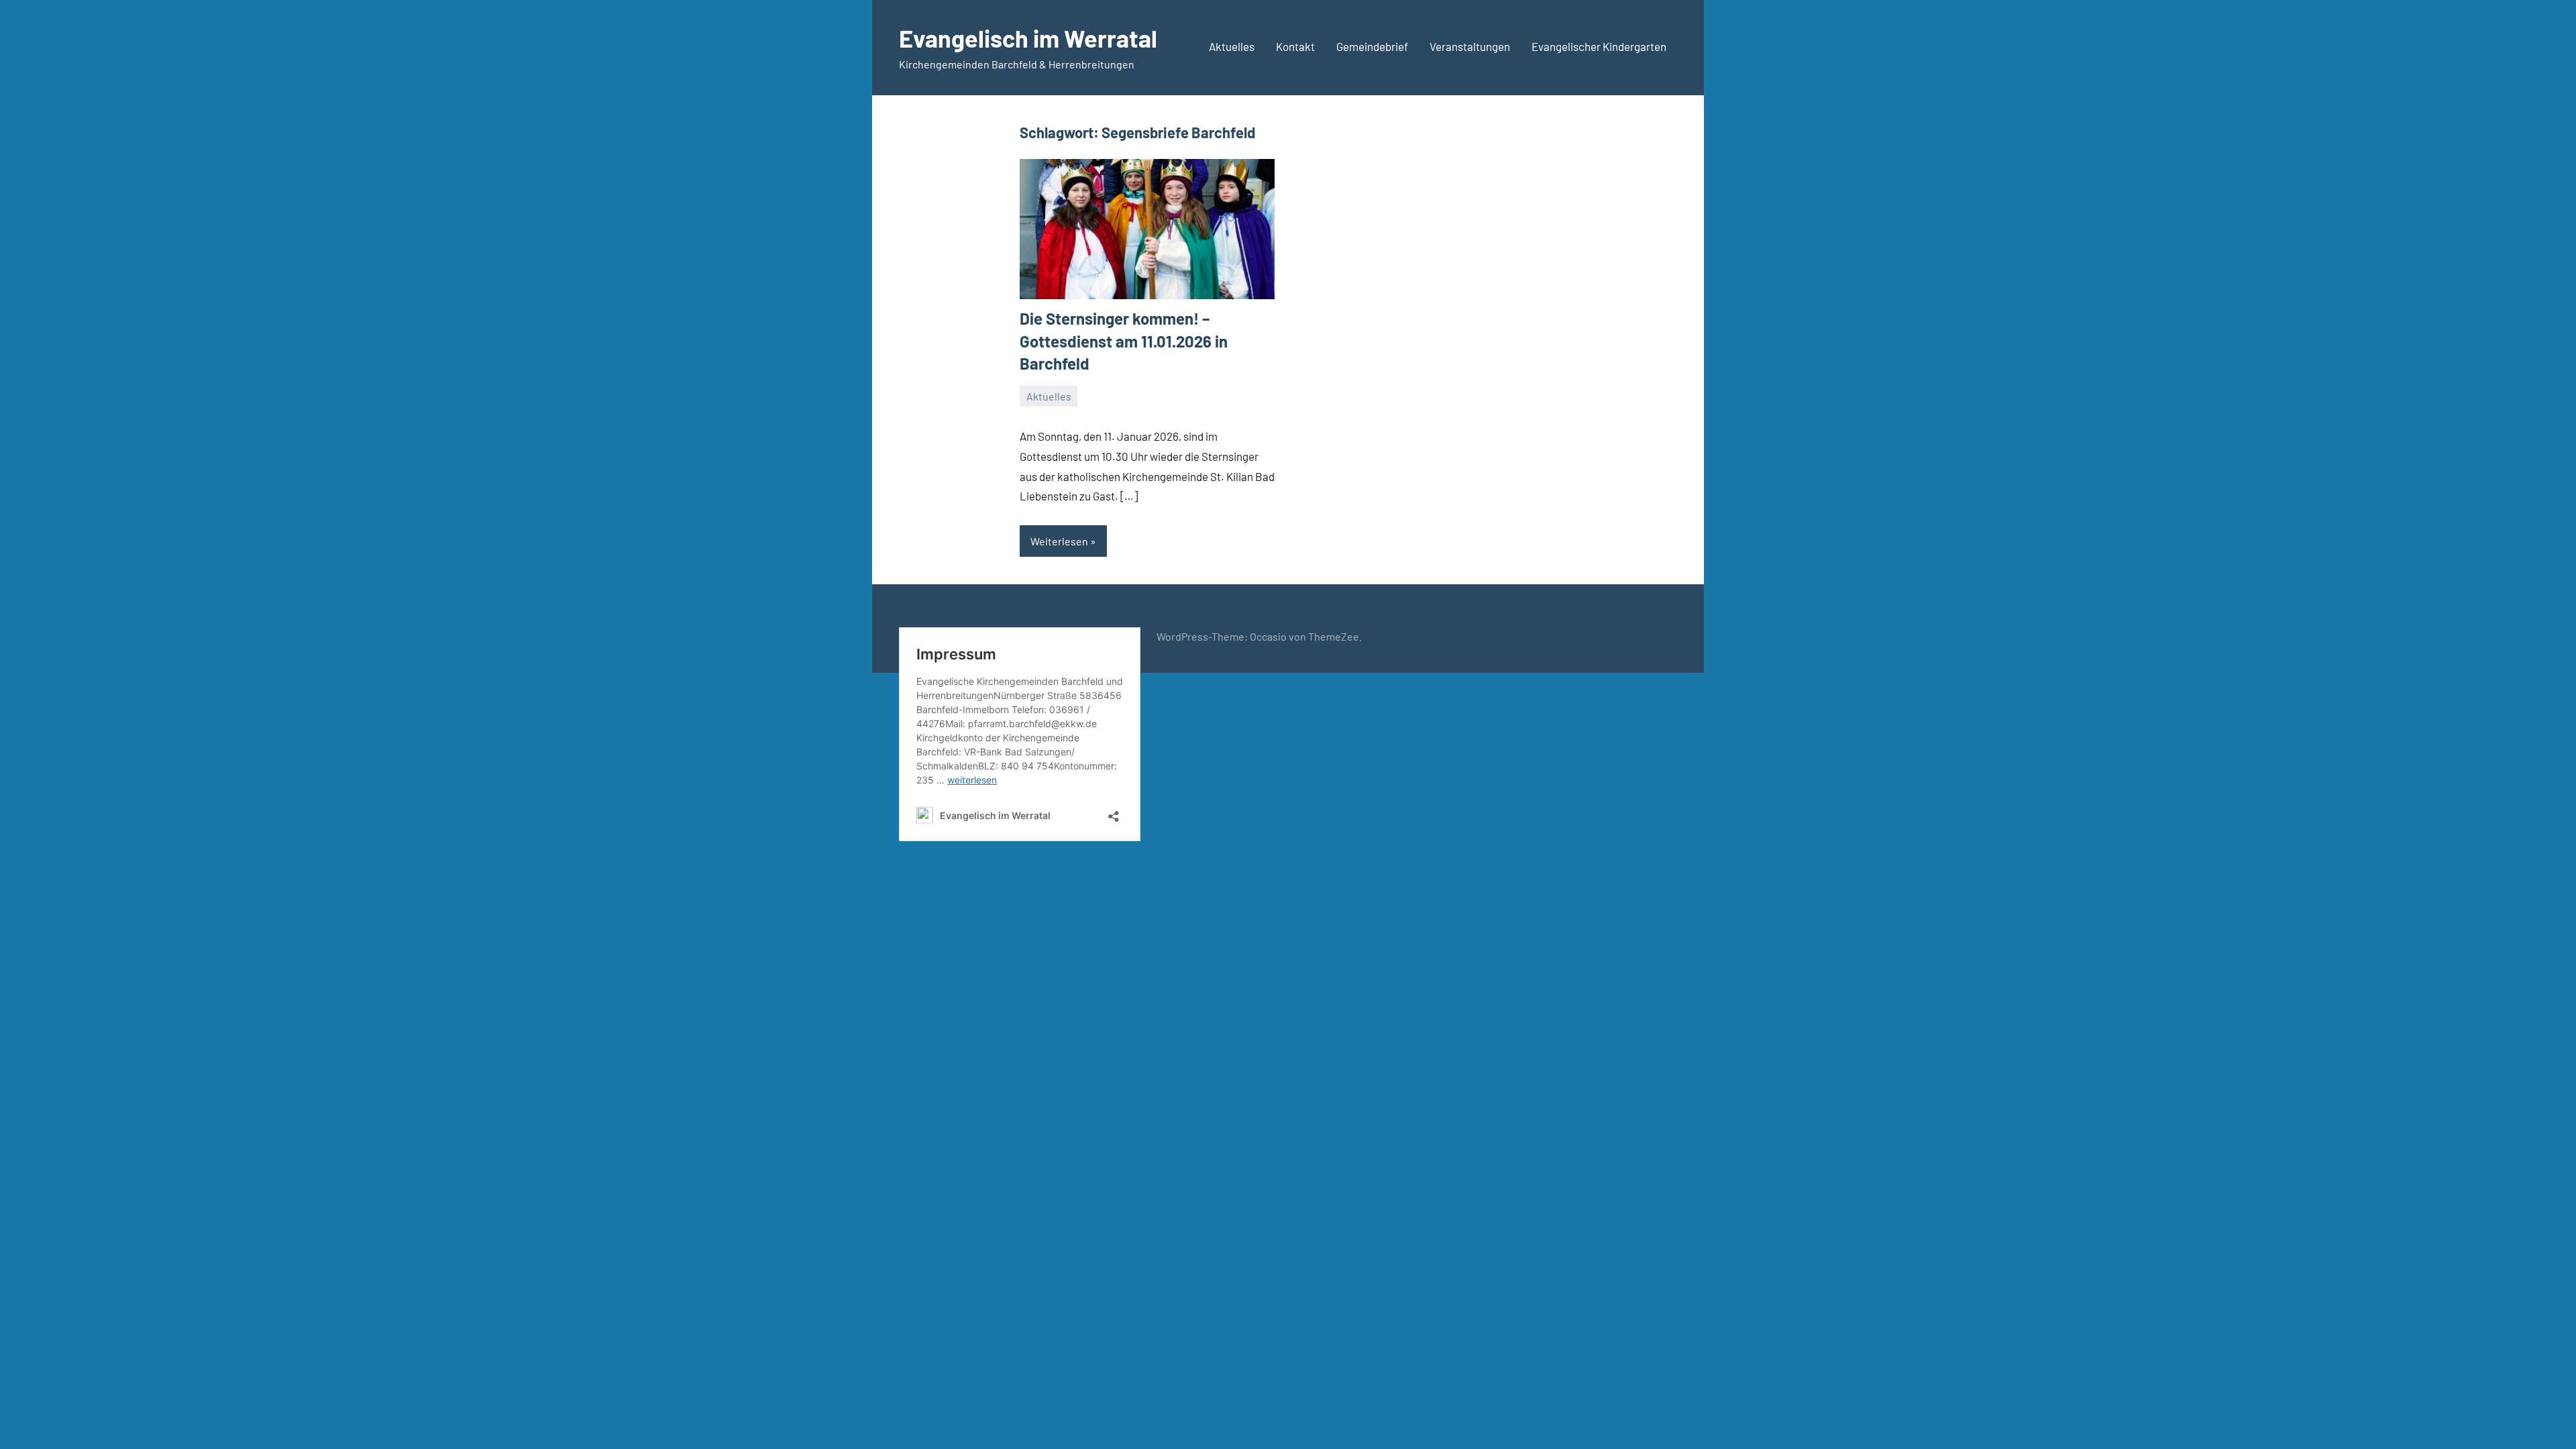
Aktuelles (1232, 46)
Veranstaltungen (1470, 46)
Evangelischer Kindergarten (1599, 46)
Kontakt (1295, 46)
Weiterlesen (1059, 541)
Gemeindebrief (1372, 46)
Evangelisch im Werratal (1028, 38)
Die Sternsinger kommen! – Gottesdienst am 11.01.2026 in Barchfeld (1124, 341)
